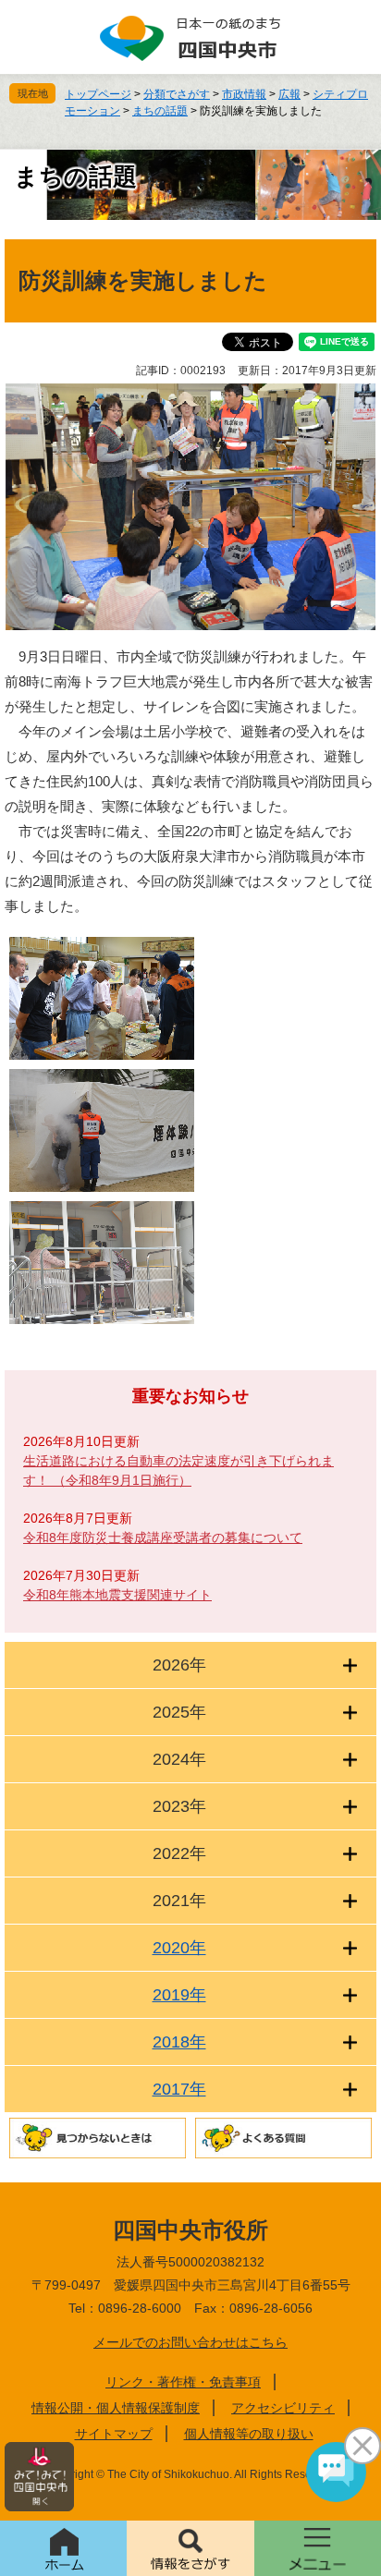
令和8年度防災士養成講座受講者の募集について (163, 1537)
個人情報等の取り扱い (249, 2434)
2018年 (179, 2042)
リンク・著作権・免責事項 (183, 2382)
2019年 (179, 1995)
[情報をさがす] (190, 2548)
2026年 (179, 1665)
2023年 (179, 1806)
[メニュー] (318, 2548)
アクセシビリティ (283, 2408)
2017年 (179, 2089)
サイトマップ (114, 2434)
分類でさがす (177, 94)
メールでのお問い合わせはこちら (190, 2342)
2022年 (179, 1853)
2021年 (179, 1901)
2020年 (179, 1948)
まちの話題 (160, 111)
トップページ (98, 94)
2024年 (179, 1759)
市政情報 (244, 94)
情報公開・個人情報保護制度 (116, 2408)
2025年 (179, 1712)
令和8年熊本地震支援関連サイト (117, 1595)
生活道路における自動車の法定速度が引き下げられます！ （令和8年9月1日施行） (178, 1470)
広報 (289, 94)
